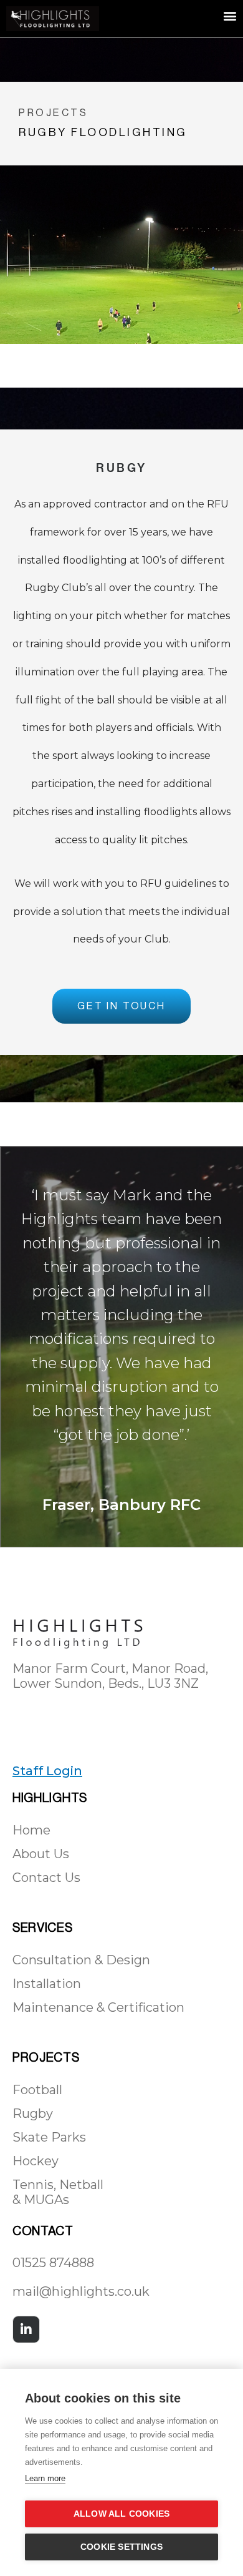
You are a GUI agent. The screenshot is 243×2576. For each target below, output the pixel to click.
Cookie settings (121, 2547)
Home (31, 1830)
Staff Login (47, 1771)
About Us (41, 1854)
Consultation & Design (81, 1960)
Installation (47, 1984)
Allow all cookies (121, 2514)
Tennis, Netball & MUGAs (58, 2192)
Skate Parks (49, 2137)
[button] (230, 15)
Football (37, 2090)
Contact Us (46, 1878)
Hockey (36, 2161)
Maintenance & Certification (98, 2007)
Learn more (45, 2478)
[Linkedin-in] (26, 2329)
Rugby (33, 2113)
